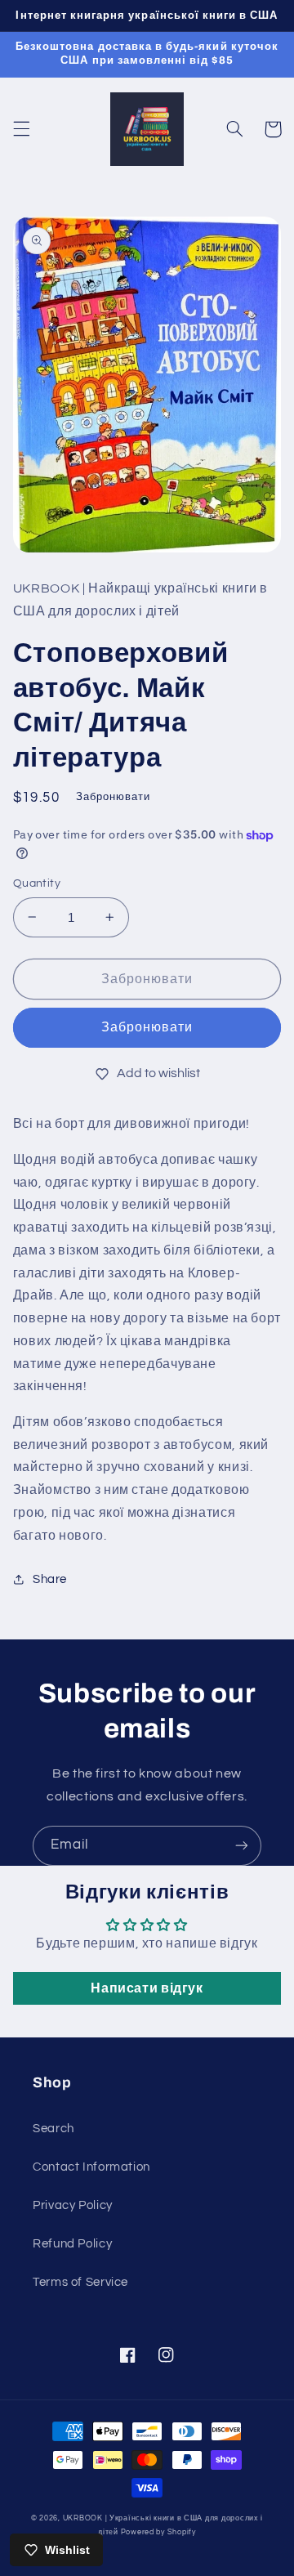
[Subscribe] (242, 1846)
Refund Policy (72, 2244)
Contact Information (91, 2167)
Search (53, 2129)
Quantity (37, 883)
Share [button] (50, 1579)
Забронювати (147, 1027)
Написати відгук (147, 1988)
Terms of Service (80, 2282)
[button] (21, 129)
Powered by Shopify (158, 2532)
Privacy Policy (73, 2205)
